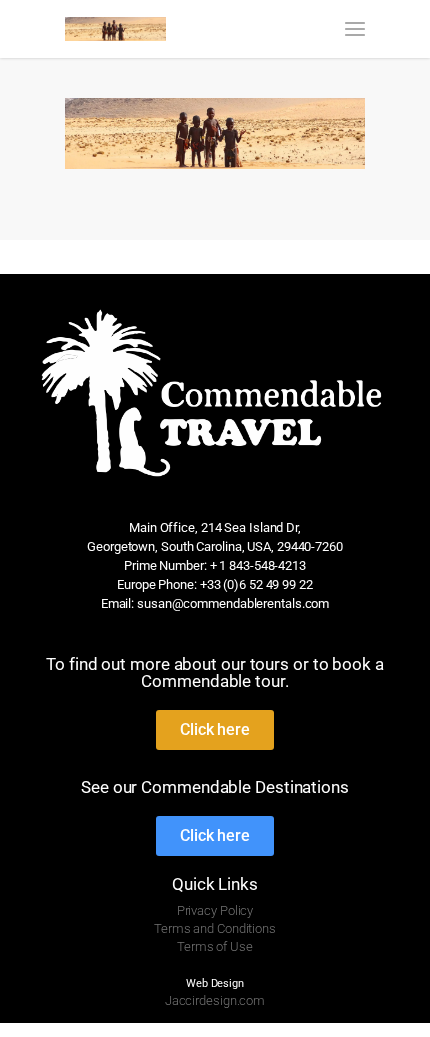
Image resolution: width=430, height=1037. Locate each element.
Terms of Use (215, 946)
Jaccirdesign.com (215, 1000)
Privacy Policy (215, 910)
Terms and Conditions (215, 928)
